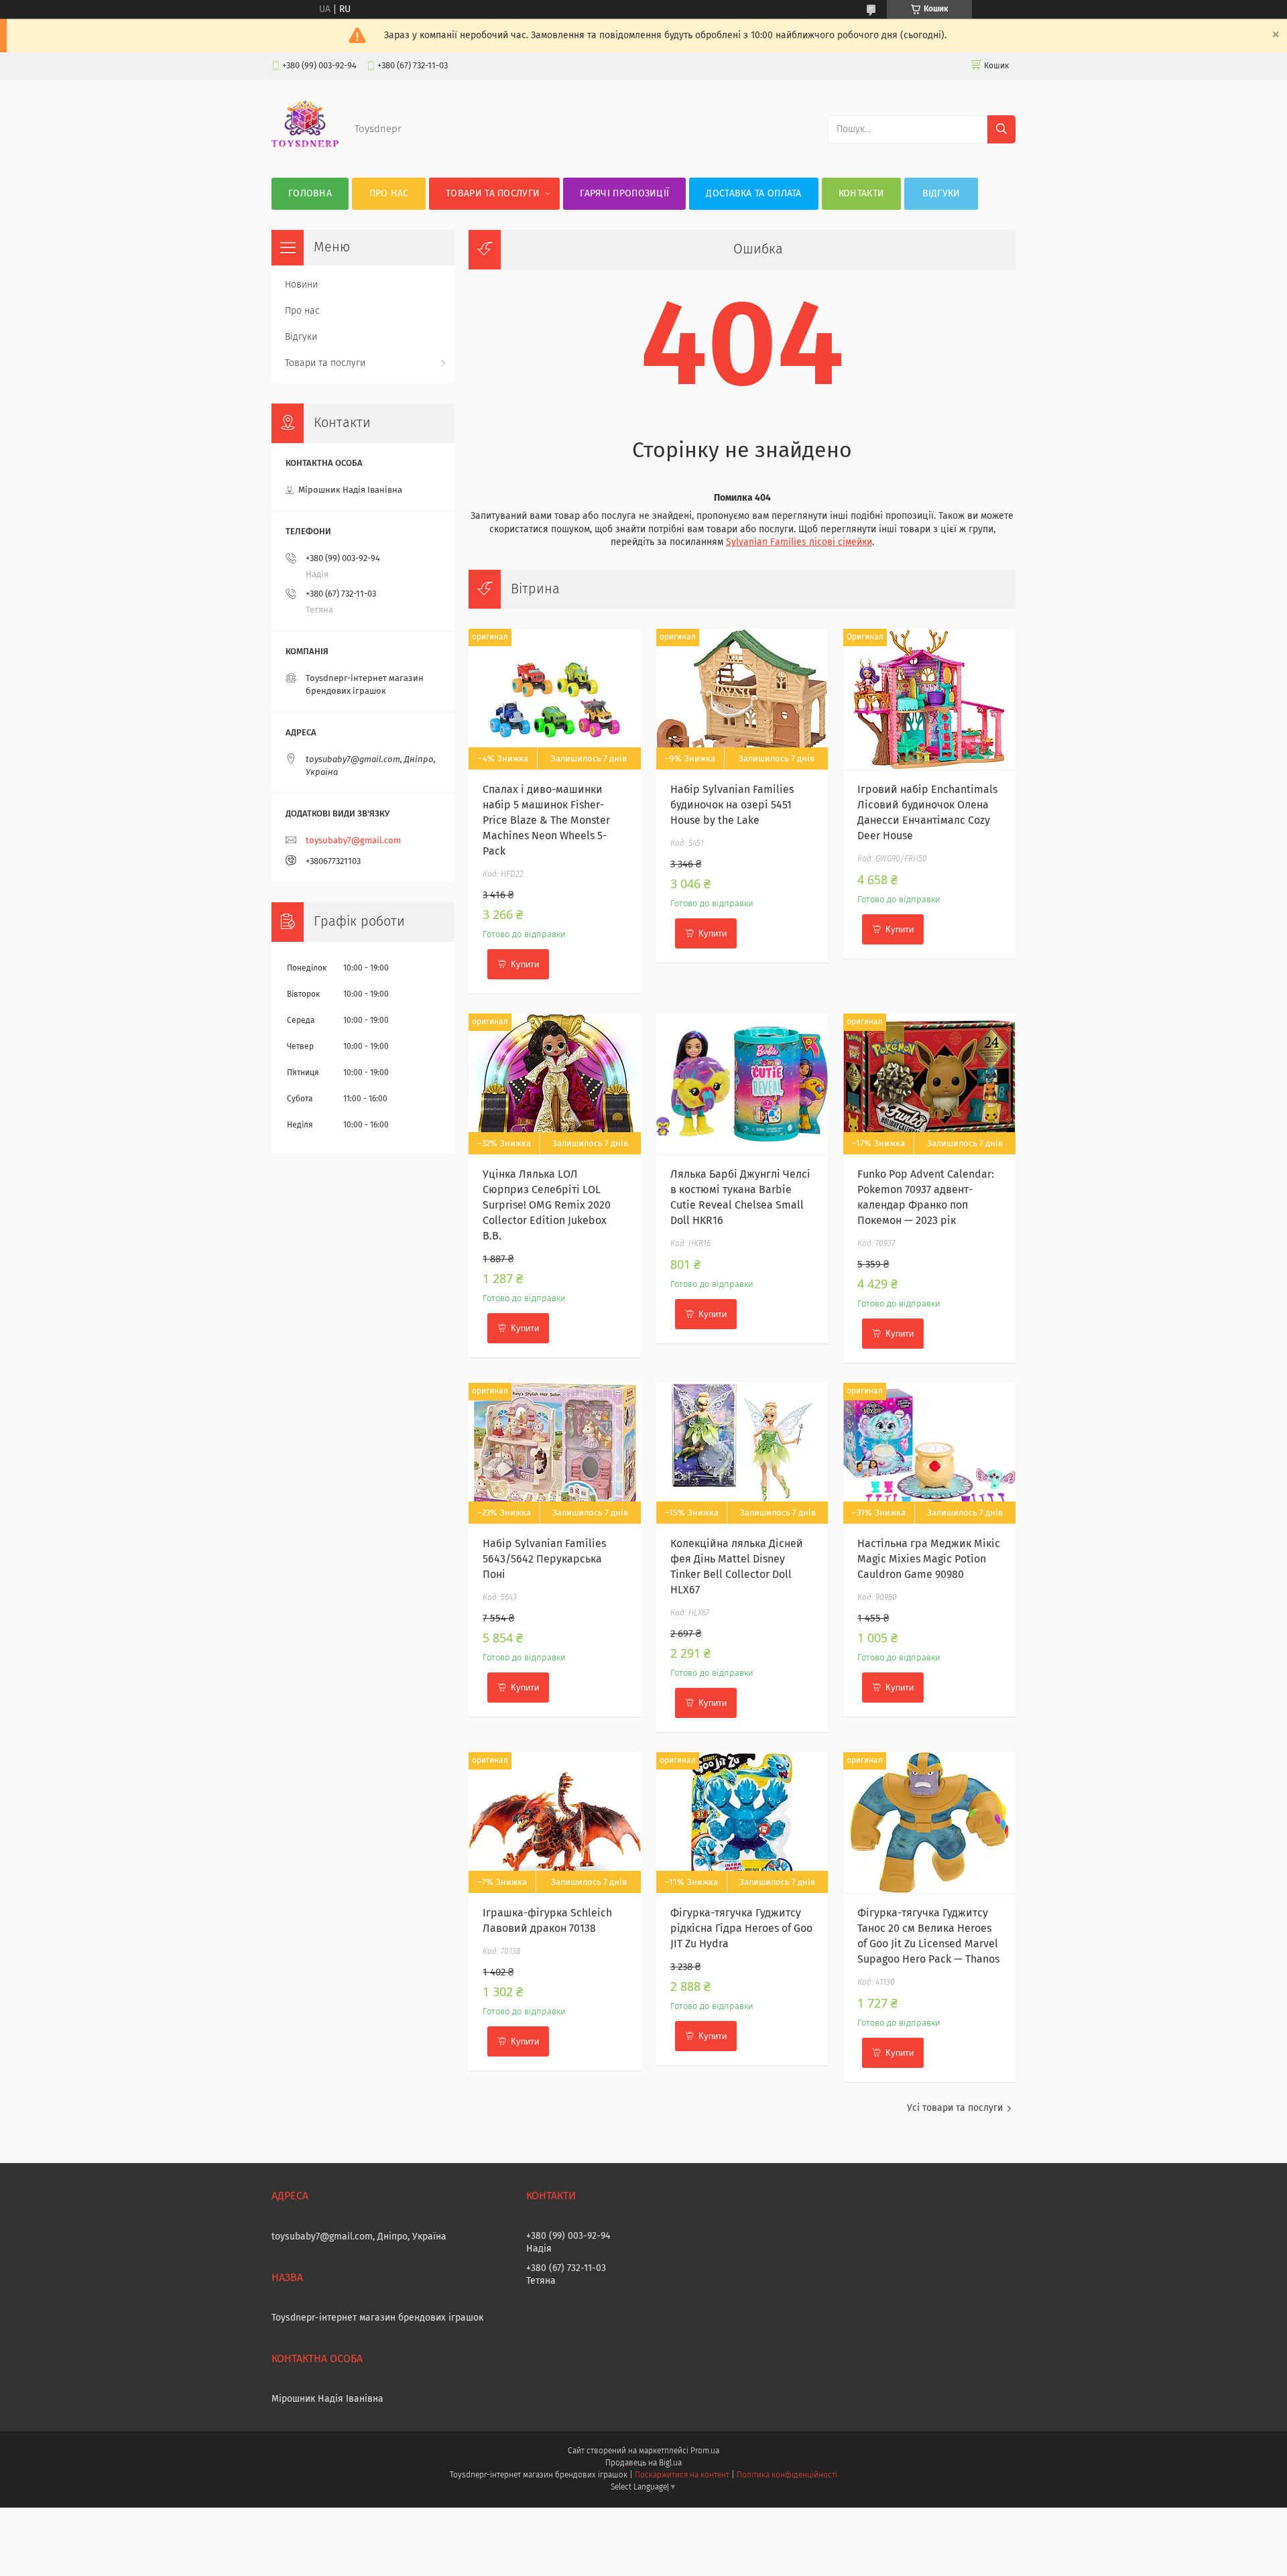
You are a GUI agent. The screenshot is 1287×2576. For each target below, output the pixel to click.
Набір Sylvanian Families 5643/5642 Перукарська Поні (544, 1559)
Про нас (389, 194)
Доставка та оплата (753, 194)
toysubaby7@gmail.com (353, 841)
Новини (301, 285)
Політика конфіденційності (787, 2475)
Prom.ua (705, 2451)
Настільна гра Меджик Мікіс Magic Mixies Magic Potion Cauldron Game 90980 (929, 1559)
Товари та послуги (493, 194)
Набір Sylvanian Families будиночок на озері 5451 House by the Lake (732, 805)
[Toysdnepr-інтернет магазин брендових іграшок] (305, 151)
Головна (310, 194)
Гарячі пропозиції (624, 194)
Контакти (861, 194)
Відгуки (941, 194)
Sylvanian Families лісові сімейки (799, 542)
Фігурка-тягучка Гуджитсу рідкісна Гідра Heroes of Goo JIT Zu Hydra (741, 1928)
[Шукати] (1001, 129)
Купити (525, 964)
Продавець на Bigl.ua (643, 2463)
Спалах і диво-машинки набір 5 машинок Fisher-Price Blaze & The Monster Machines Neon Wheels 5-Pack (546, 820)
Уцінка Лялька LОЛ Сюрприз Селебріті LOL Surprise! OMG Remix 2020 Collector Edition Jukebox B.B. (547, 1205)
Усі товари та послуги (955, 2108)
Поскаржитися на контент (682, 2475)
